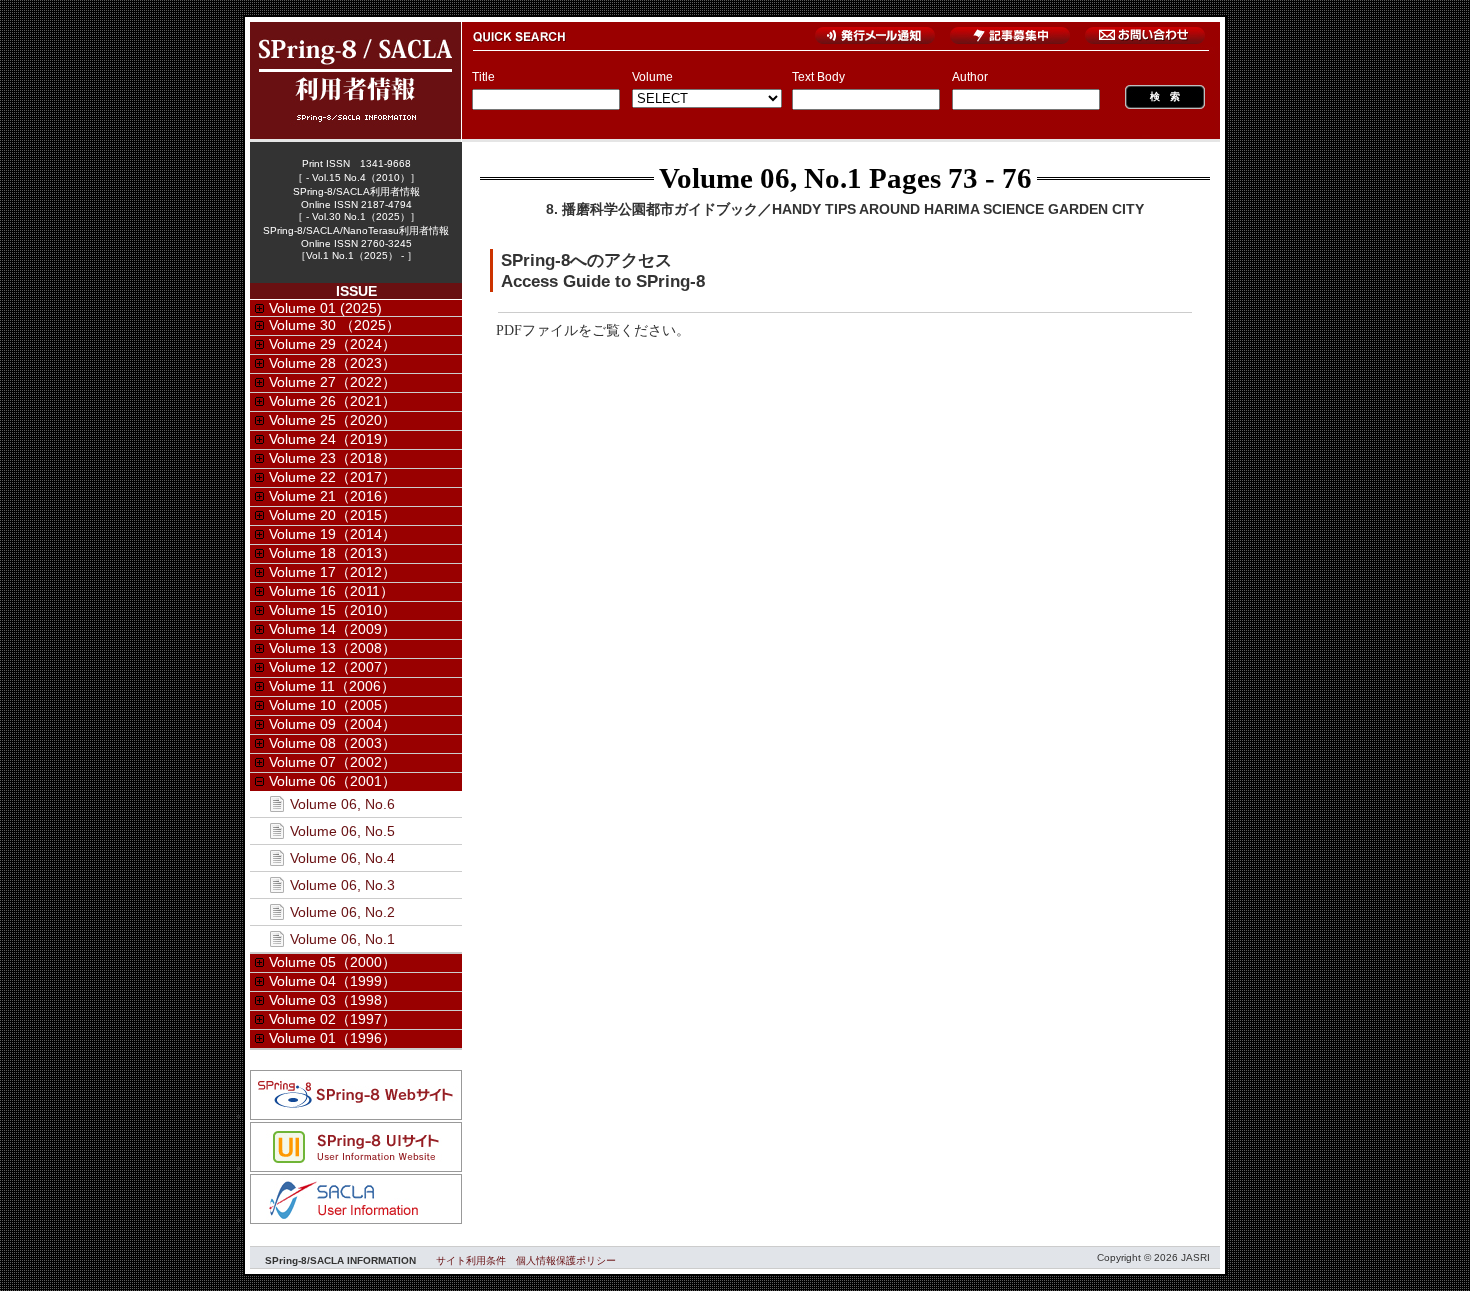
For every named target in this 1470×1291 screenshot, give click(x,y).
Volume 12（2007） (332, 667)
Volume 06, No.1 (760, 178)
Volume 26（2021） (332, 401)
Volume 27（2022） (332, 382)
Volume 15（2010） (332, 610)
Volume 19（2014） (332, 534)
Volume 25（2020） (332, 420)
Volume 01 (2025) (325, 308)
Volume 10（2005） (332, 705)
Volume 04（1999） (332, 981)
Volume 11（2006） (332, 686)
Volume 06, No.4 (342, 858)
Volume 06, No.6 (342, 804)
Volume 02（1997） (332, 1019)
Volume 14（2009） (332, 629)
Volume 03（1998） (332, 1000)
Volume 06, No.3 (342, 885)
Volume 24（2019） (332, 439)
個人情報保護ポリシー (566, 1260)
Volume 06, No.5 (342, 831)
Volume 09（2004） (332, 724)
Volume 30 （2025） (334, 325)
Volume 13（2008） (332, 648)
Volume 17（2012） (332, 572)
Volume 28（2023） (332, 363)
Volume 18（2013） (332, 553)
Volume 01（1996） (332, 1038)
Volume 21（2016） (332, 496)
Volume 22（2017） (332, 477)
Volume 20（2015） (332, 515)
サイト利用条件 (471, 1260)
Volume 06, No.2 (342, 912)
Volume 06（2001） (332, 781)
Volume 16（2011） (331, 591)
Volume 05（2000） (332, 962)
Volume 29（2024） (332, 344)
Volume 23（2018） (332, 458)
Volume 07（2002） (332, 762)
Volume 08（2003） (332, 743)
